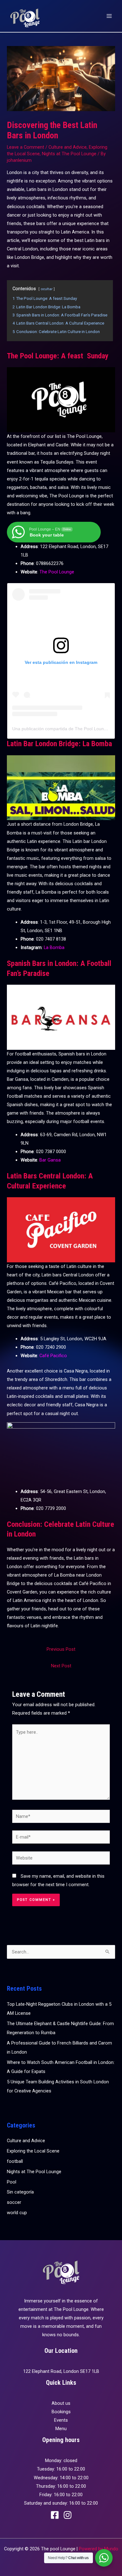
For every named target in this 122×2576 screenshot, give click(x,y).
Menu (61, 2429)
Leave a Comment (25, 147)
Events (61, 2420)
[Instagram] (68, 2515)
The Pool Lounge (57, 572)
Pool (12, 2182)
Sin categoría (20, 2192)
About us (61, 2403)
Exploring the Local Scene (33, 2151)
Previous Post (61, 1649)
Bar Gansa (50, 1160)
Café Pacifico (53, 1356)
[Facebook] (55, 2515)
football (15, 2161)
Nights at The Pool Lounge (69, 154)
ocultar (47, 289)
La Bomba (54, 947)
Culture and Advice (68, 147)
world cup (17, 2213)
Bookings (61, 2412)
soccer (14, 2202)
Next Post (61, 1666)
